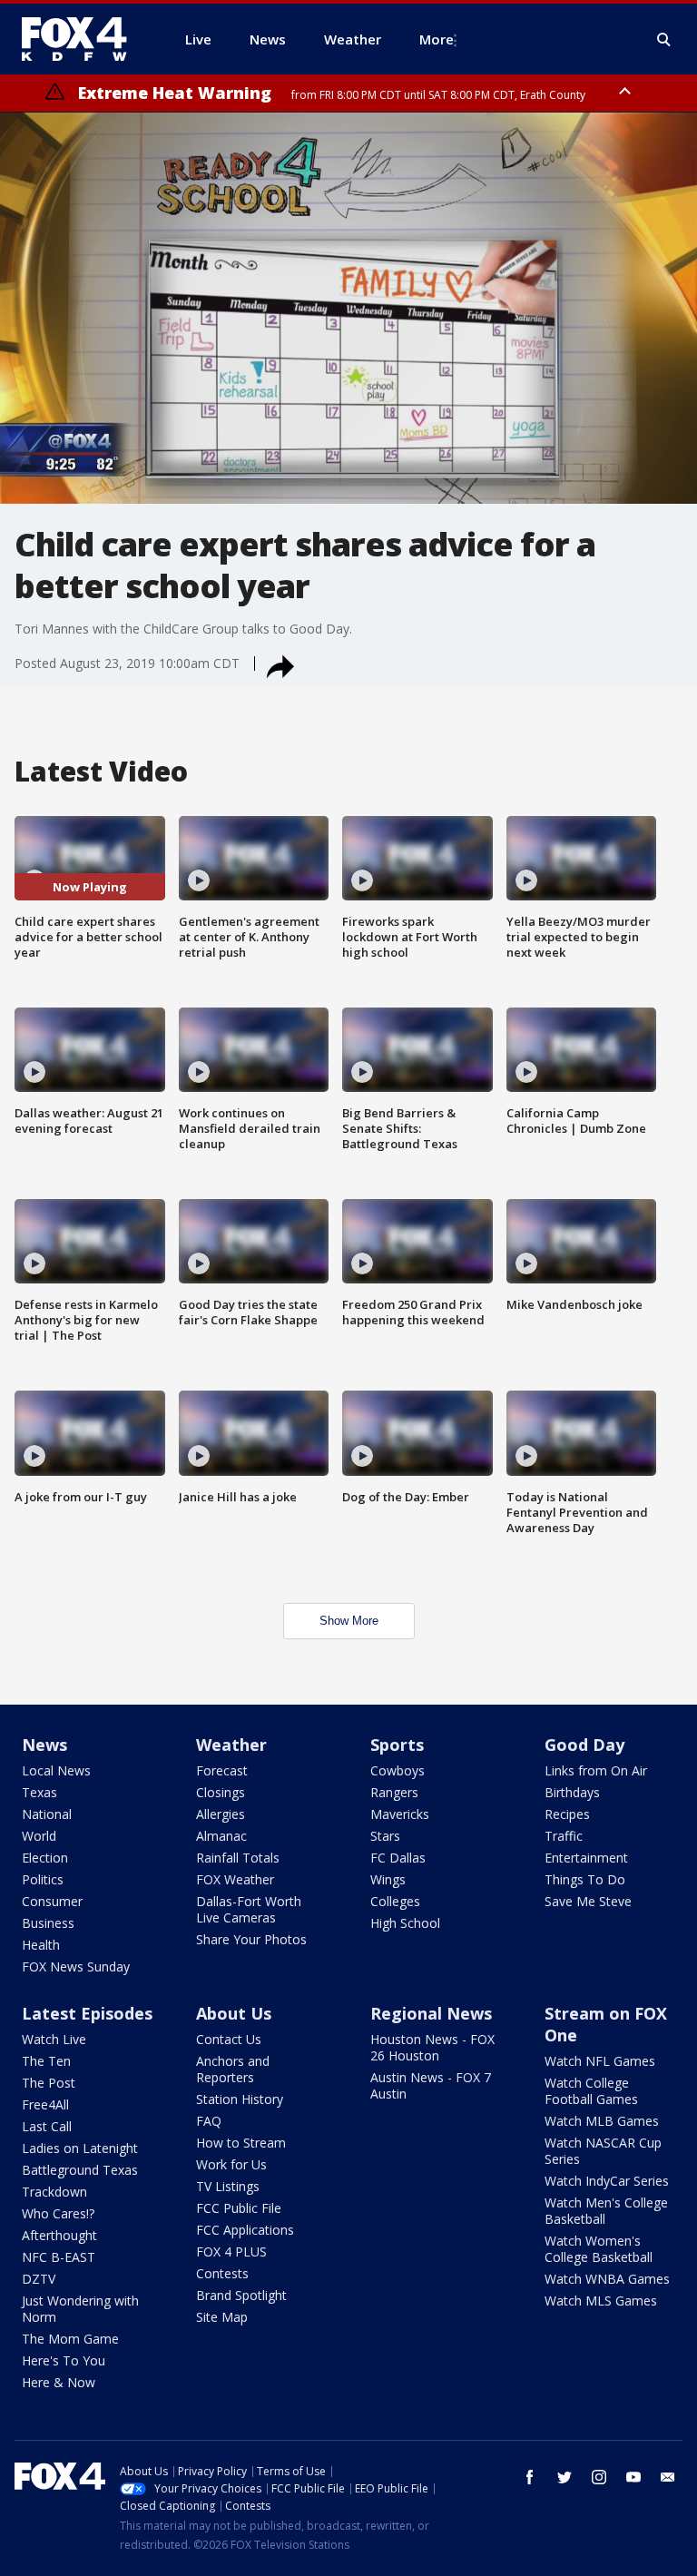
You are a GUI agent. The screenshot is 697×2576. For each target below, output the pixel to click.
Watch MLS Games (601, 2301)
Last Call (47, 2126)
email (668, 2477)
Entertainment (586, 1858)
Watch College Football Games (591, 2091)
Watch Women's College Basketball (599, 2249)
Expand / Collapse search (664, 40)
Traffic (564, 1836)
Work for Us (231, 2164)
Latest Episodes (87, 2013)
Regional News (431, 2013)
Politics (43, 1879)
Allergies (221, 1814)
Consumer (52, 1901)
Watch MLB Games (602, 2121)
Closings (221, 1792)
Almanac (221, 1836)
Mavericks (400, 1814)
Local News (56, 1770)
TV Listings (228, 2186)
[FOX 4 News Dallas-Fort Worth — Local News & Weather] (82, 39)
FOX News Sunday (76, 1966)
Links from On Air (596, 1770)
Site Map (222, 2317)
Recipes (567, 1814)
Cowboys (398, 1770)
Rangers (394, 1792)
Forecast (222, 1770)
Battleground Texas (80, 2170)
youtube (633, 2477)
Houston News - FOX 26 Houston (432, 2047)
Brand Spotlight (241, 2295)
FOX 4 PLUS (231, 2252)
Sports (397, 1745)
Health (41, 1945)
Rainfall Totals (238, 1858)
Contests (222, 2273)
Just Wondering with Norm (80, 2309)
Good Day (584, 1745)
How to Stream (241, 2143)
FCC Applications (245, 2230)
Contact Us (229, 2039)
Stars (385, 1836)
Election (45, 1858)
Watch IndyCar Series (607, 2181)
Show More (349, 1621)
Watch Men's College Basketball (606, 2211)
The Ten (46, 2061)
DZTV (39, 2279)
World (39, 1836)
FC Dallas (398, 1858)
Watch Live (54, 2039)
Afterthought (59, 2235)
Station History (240, 2099)
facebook (530, 2477)
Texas (39, 1792)
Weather (231, 1745)
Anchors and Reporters (233, 2069)
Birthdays (572, 1792)
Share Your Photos (251, 1939)
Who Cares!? (58, 2213)
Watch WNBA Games (607, 2279)
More (437, 39)
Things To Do (585, 1879)
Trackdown (54, 2192)
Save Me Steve (588, 1901)
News (44, 1745)
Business (48, 1923)
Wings (388, 1879)
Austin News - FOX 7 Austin (431, 2085)
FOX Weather (235, 1879)
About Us (234, 2013)
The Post (49, 2083)
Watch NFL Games (600, 2061)
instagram (599, 2477)
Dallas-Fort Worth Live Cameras (249, 1909)
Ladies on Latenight (80, 2148)
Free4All (45, 2104)
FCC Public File (239, 2208)
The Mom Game (70, 2339)
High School (405, 1923)
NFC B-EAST (59, 2257)
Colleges (395, 1901)
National (47, 1814)
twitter (564, 2477)
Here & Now (59, 2382)
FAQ (209, 2121)
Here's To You (64, 2360)
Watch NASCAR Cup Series (603, 2151)
